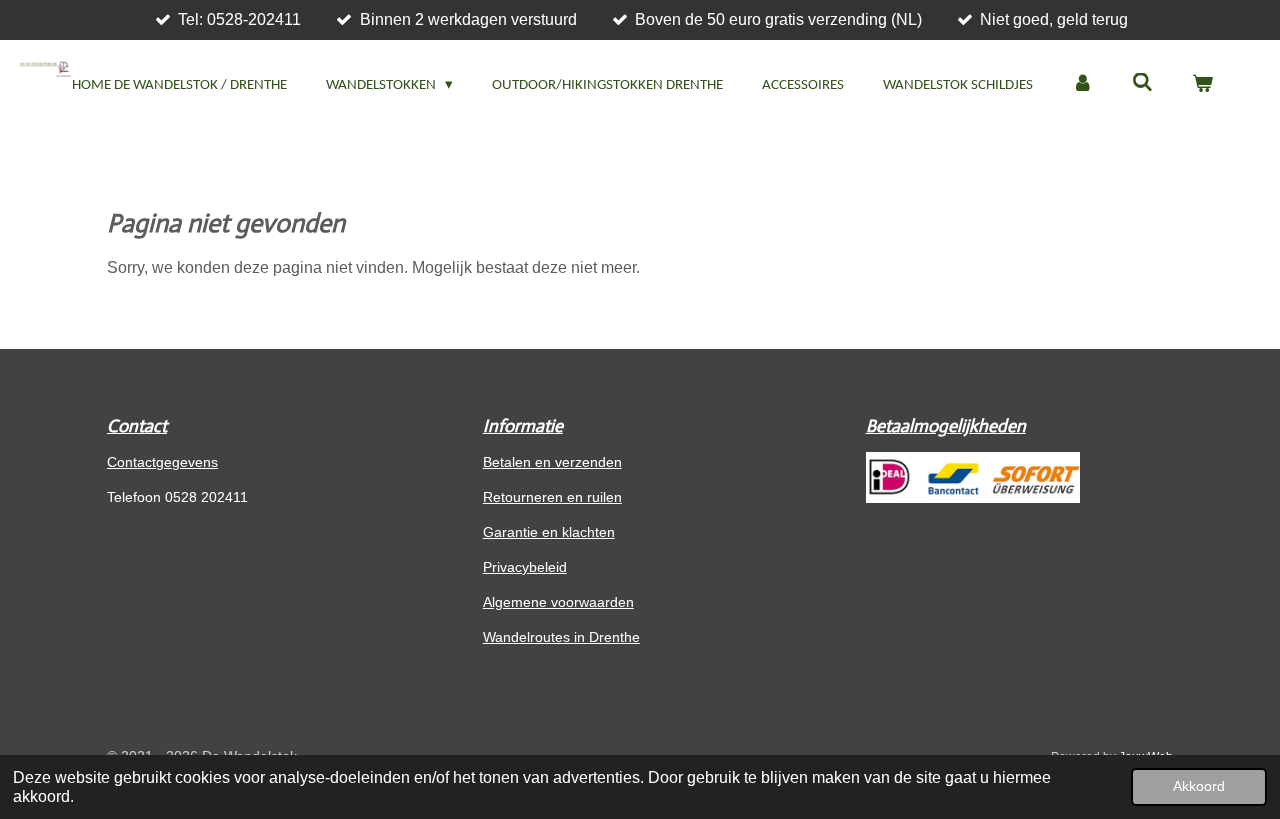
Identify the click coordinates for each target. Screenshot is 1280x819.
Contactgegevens (162, 462)
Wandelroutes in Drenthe (561, 637)
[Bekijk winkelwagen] (1202, 86)
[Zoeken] (1142, 84)
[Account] (1082, 86)
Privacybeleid (525, 567)
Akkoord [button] (1199, 786)
